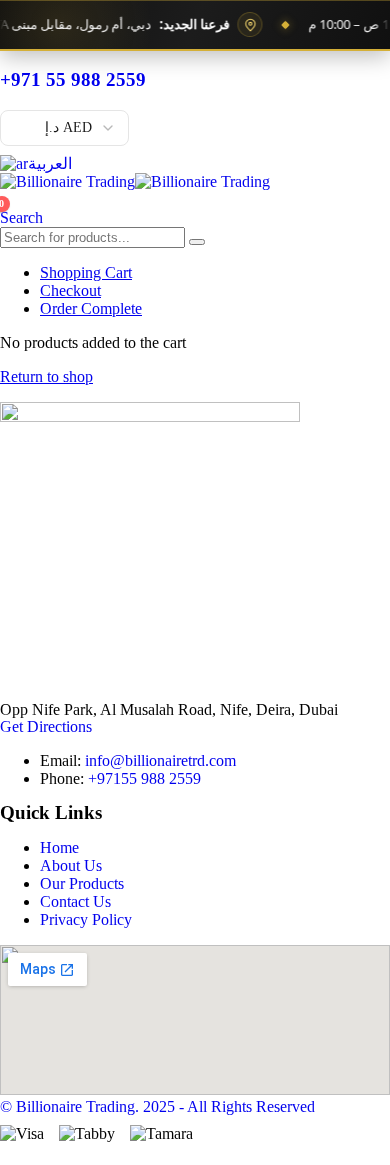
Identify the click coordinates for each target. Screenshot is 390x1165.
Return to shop (46, 376)
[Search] (197, 242)
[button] (21, 217)
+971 (144, 778)
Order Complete (91, 308)
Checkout (70, 290)
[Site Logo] (135, 181)
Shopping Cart (86, 272)
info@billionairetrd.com (160, 760)
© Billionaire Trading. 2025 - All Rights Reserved (157, 1106)
